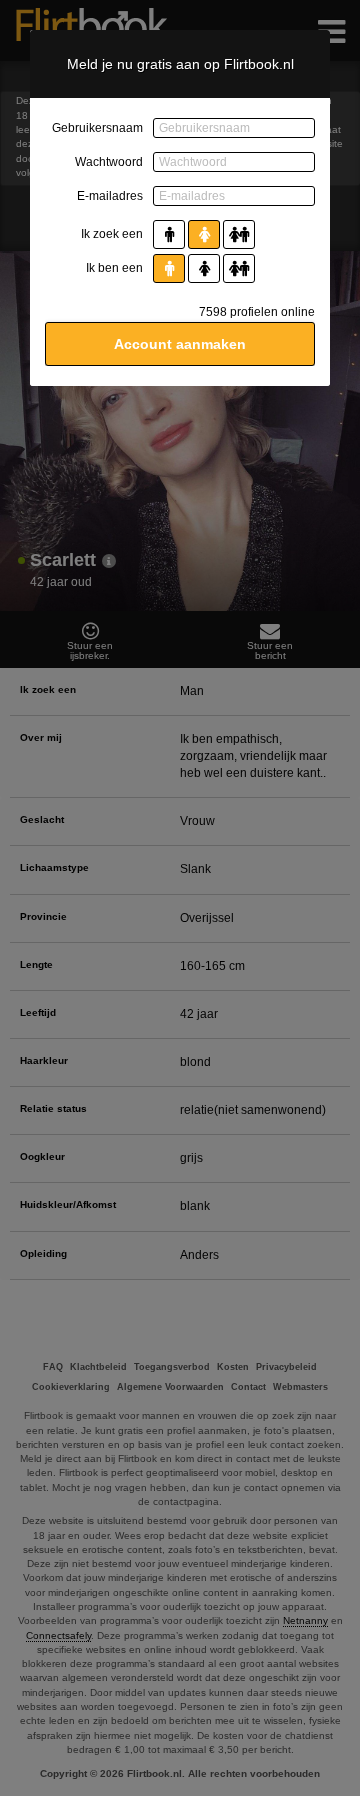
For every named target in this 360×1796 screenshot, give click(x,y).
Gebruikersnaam (97, 128)
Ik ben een (114, 268)
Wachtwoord (109, 162)
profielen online (257, 312)
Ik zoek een (112, 234)
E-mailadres (110, 196)
